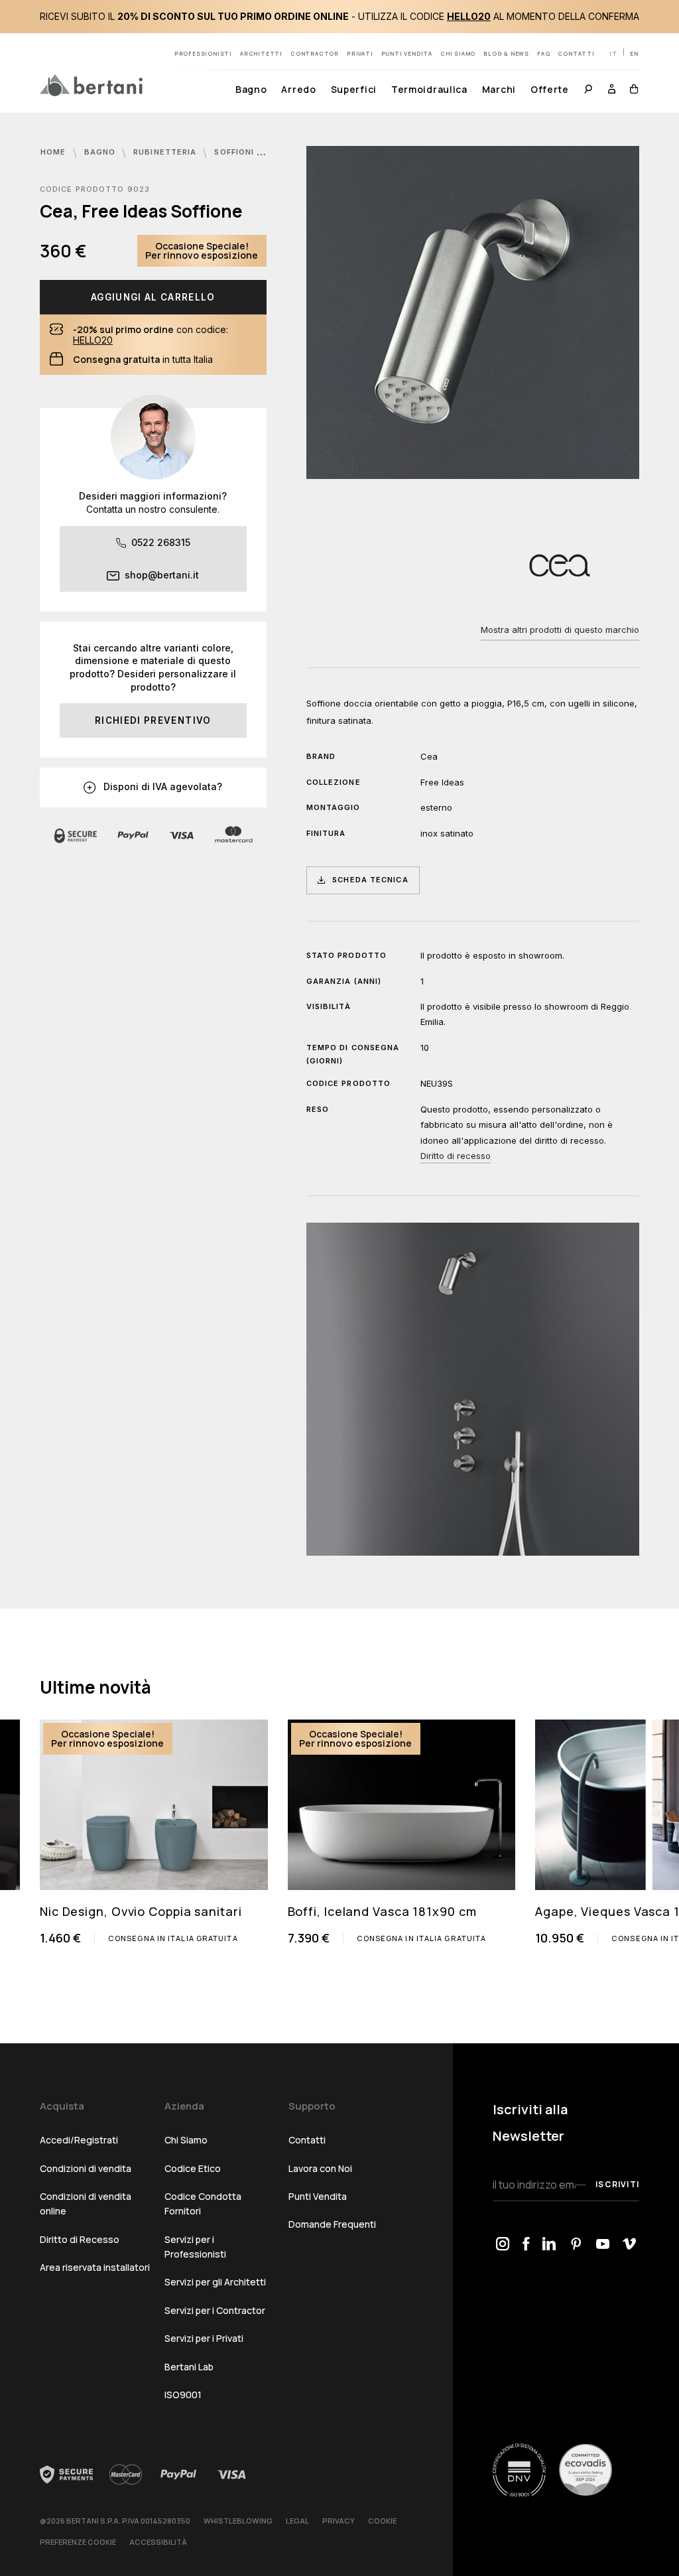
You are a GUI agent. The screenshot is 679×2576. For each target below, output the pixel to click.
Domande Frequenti (332, 2224)
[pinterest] (576, 2245)
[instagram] (503, 2245)
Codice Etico (193, 2168)
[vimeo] (629, 2245)
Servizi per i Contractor (215, 2310)
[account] (612, 91)
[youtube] (603, 2245)
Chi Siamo (186, 2140)
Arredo (298, 89)
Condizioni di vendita (86, 2168)
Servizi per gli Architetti (215, 2282)
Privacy (339, 2521)
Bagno (251, 89)
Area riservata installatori (95, 2267)
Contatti (576, 53)
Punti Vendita (318, 2196)
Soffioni (235, 152)
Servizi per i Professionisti (195, 2247)
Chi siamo (458, 53)
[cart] (631, 91)
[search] (588, 91)
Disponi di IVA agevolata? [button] (161, 786)
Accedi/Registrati (79, 2140)
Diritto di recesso (456, 1156)
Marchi (499, 89)
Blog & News (506, 53)
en (634, 53)
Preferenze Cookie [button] (78, 2542)
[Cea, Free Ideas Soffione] (473, 312)
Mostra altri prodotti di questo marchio (560, 630)
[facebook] (526, 2245)
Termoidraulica (429, 89)
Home (55, 152)
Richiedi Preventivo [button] (153, 720)
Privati (360, 53)
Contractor (315, 53)
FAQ (543, 53)
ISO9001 (183, 2395)
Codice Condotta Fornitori (203, 2203)
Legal (297, 2521)
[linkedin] (549, 2245)
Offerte (550, 89)
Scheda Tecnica (370, 880)
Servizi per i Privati (204, 2338)
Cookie (382, 2521)
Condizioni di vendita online (86, 2203)
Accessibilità (158, 2542)
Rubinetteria (166, 152)
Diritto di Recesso (80, 2239)
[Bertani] (91, 85)
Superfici (354, 89)
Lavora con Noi (320, 2168)
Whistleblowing (238, 2521)
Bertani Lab (189, 2367)
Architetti (261, 53)
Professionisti (203, 53)
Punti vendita (407, 53)
